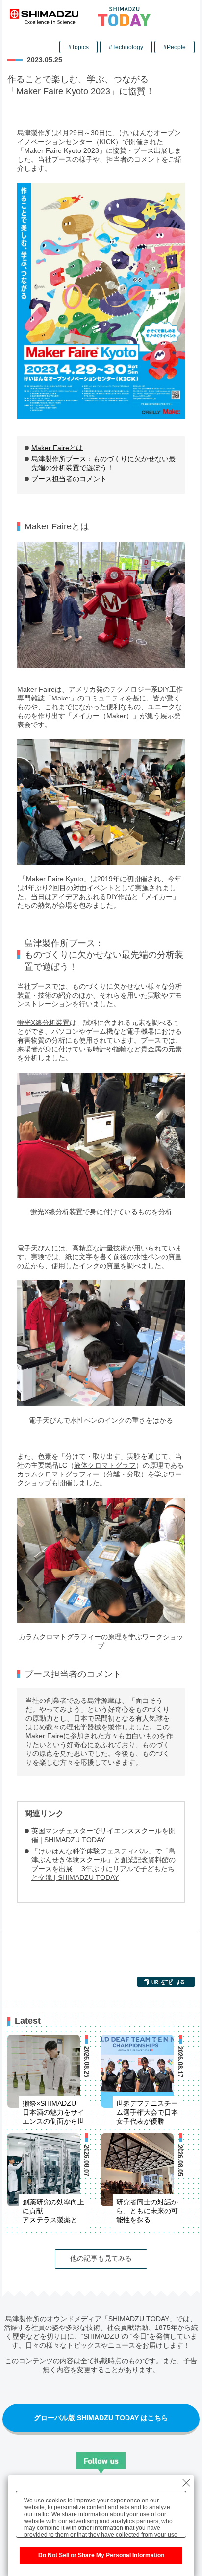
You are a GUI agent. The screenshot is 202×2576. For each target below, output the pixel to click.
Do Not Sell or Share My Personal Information (101, 2555)
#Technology (126, 47)
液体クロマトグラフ (105, 1465)
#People (175, 47)
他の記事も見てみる (101, 2258)
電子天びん (34, 1248)
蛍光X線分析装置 (43, 1023)
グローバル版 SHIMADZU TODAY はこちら (101, 2418)
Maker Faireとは (57, 448)
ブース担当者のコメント (69, 479)
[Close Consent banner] (186, 2483)
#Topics (78, 47)
